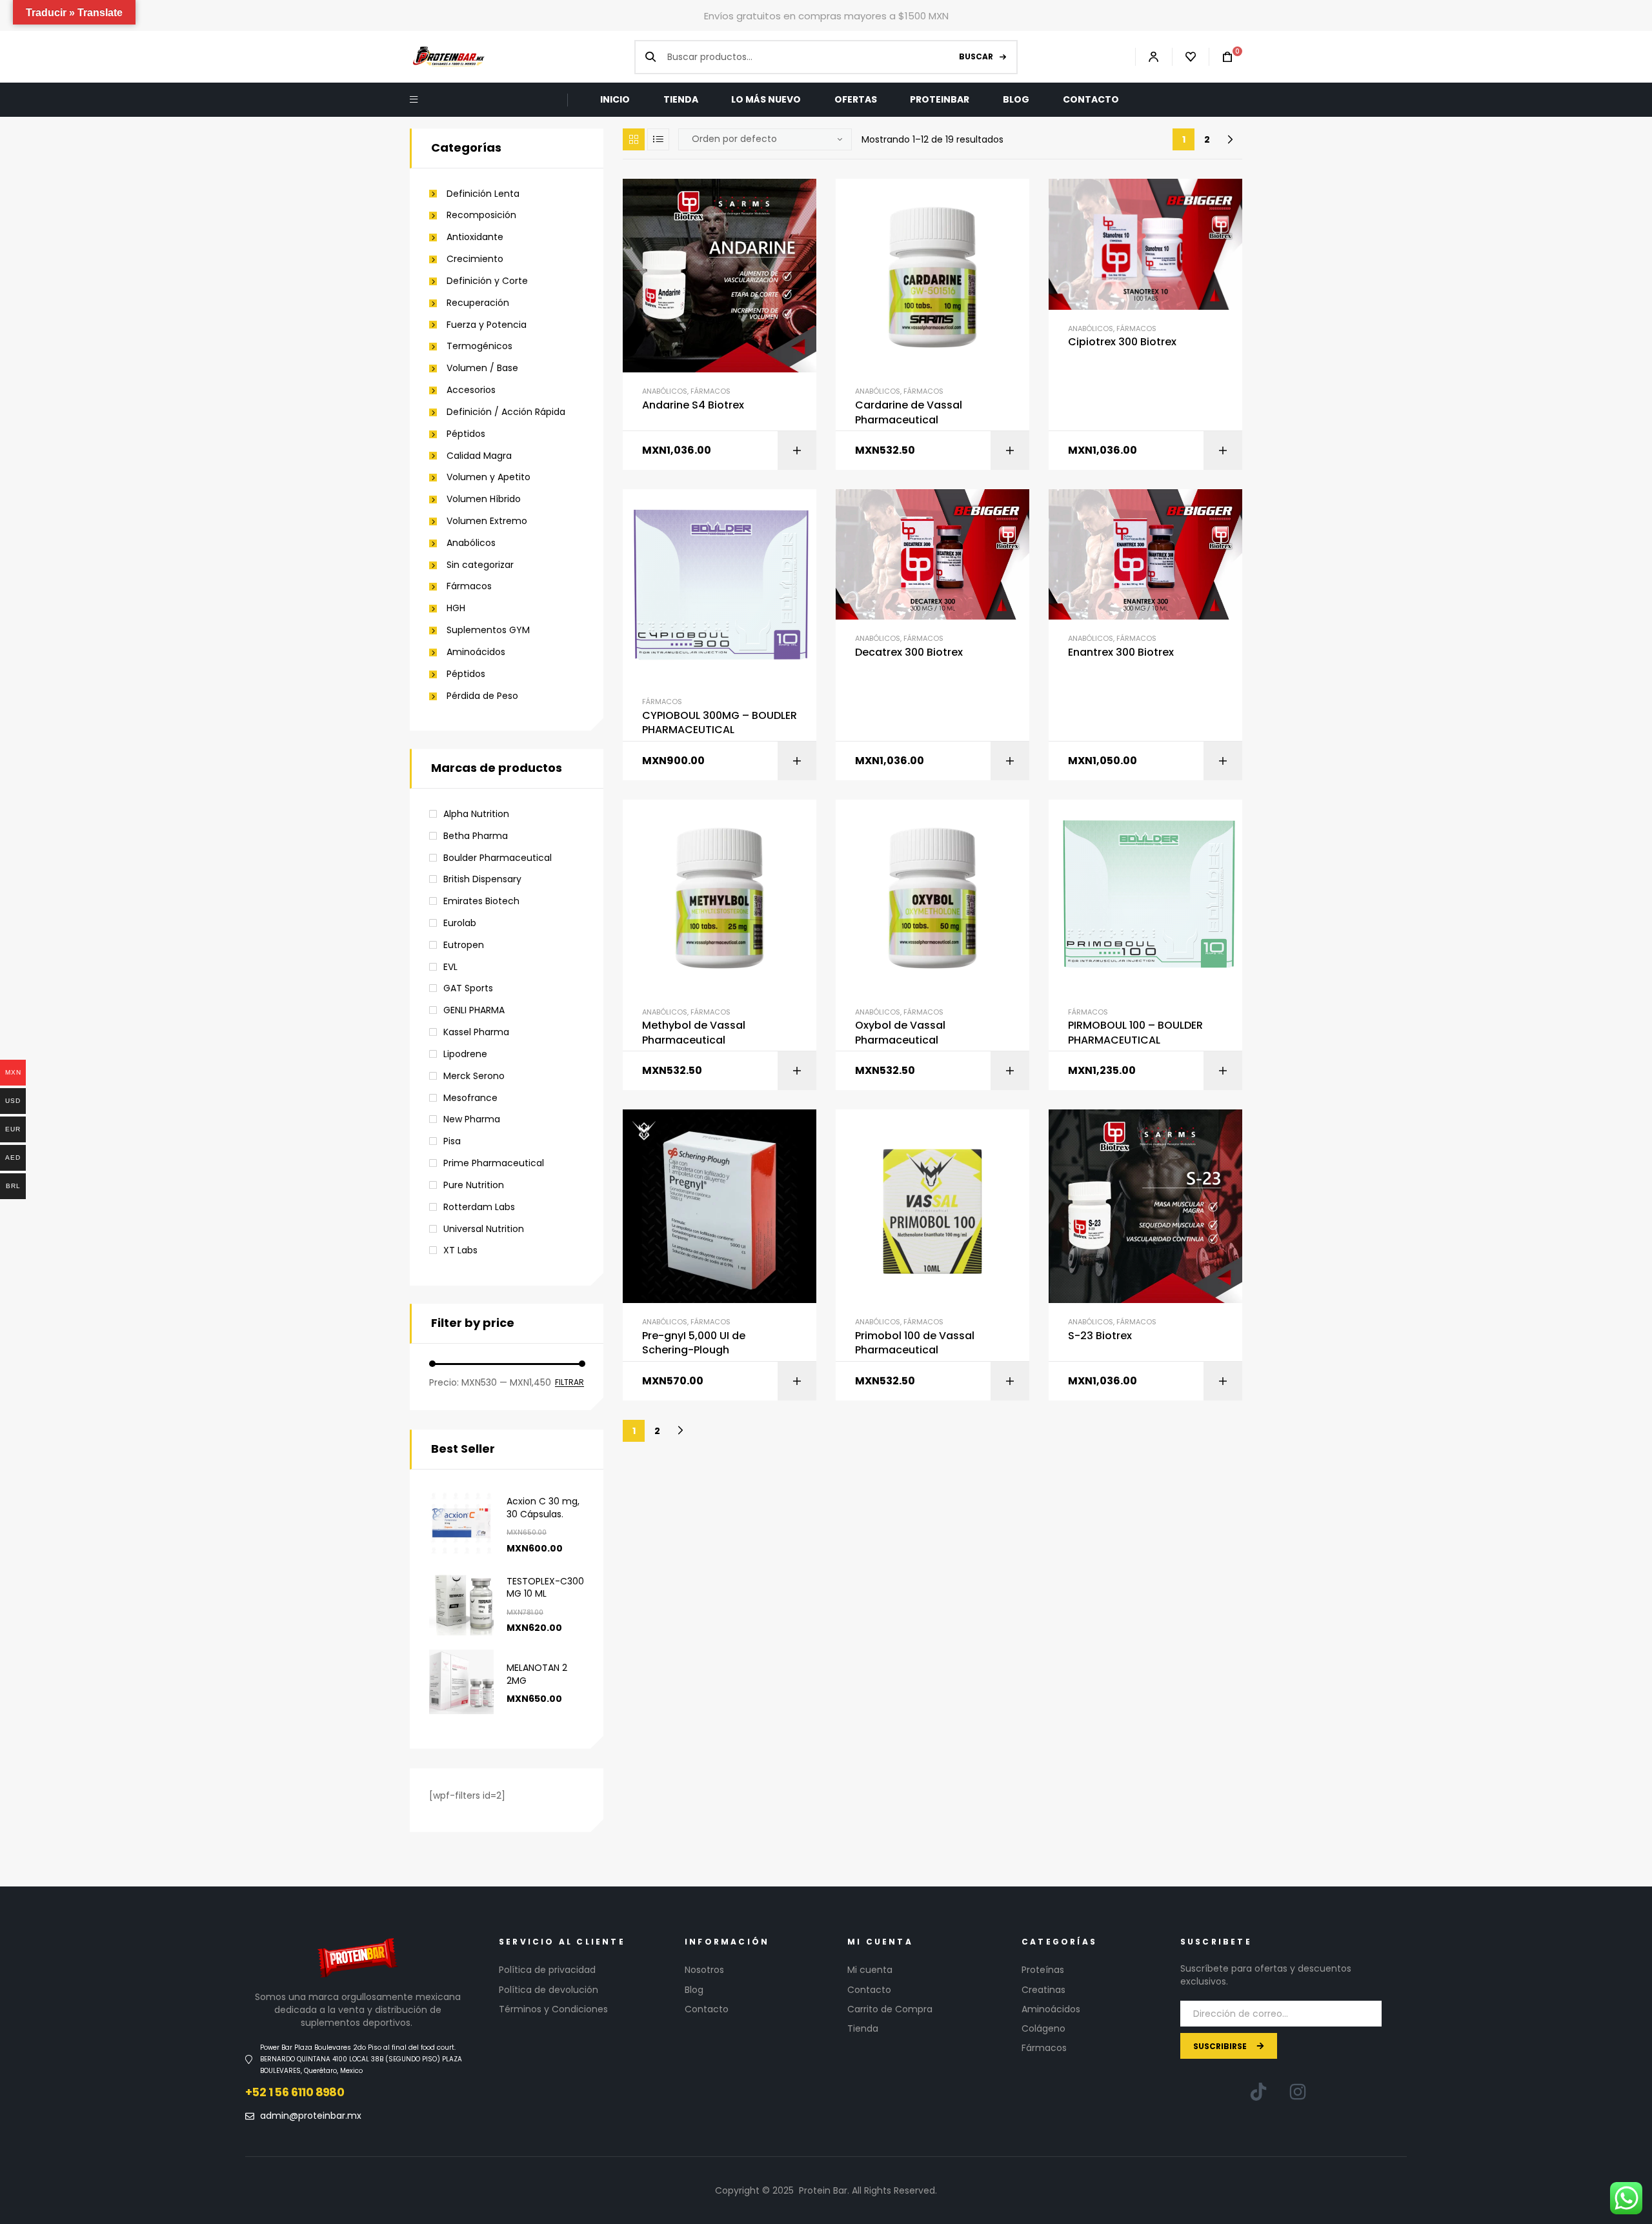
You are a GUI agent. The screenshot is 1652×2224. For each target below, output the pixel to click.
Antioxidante (475, 237)
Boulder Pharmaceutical (498, 858)
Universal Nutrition (484, 1229)
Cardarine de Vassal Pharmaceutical (909, 412)
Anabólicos (665, 391)
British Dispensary (482, 879)
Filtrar (569, 1383)
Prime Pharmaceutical (494, 1163)
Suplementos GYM (488, 630)
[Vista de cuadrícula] (634, 139)
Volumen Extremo (487, 521)
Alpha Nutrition (476, 814)
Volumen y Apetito (489, 477)
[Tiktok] (1258, 2092)
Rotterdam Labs (479, 1207)
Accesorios (471, 390)
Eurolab (460, 923)
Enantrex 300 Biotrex (1121, 652)
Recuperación (478, 303)
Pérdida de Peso (482, 696)
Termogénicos (479, 346)
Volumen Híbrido (484, 499)
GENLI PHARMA (474, 1010)
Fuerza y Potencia (487, 325)
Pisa (452, 1141)
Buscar (976, 56)
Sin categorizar (480, 565)
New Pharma (472, 1119)
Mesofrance (470, 1098)
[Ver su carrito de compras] (1221, 57)
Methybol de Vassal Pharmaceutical (694, 1033)
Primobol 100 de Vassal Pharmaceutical (915, 1343)
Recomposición (481, 215)
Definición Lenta (483, 194)
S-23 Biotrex (1100, 1336)
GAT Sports (468, 988)
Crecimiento (475, 259)
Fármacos (710, 391)
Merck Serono (474, 1076)
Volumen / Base (482, 368)
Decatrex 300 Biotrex (909, 652)
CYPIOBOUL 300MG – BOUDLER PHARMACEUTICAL (720, 723)
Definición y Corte (487, 281)
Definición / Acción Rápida (506, 412)
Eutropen (464, 945)
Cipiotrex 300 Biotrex (1122, 342)
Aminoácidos (476, 652)
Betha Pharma (476, 836)
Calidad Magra (479, 456)
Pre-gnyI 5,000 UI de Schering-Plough (694, 1343)
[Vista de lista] (658, 139)
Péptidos (466, 434)
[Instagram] (1298, 2092)
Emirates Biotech (481, 901)
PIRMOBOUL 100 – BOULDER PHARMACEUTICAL (1135, 1033)
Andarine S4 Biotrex (693, 405)
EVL (450, 967)
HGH (456, 608)
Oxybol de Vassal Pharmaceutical (900, 1033)
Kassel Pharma (476, 1032)
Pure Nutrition (474, 1185)
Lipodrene (465, 1054)
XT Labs (460, 1250)
